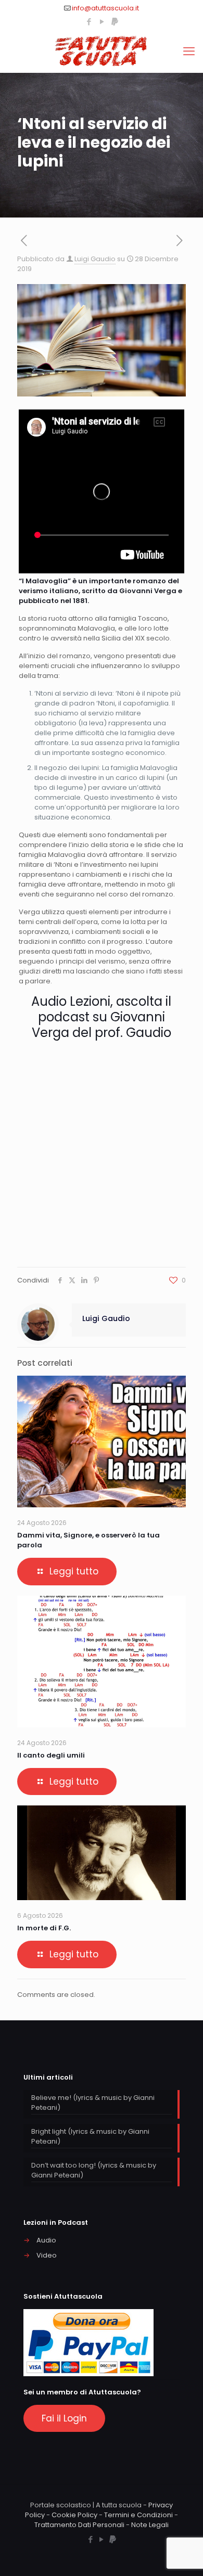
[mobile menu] (189, 52)
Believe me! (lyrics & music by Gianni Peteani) (93, 2103)
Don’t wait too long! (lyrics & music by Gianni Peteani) (94, 2170)
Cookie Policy (74, 2515)
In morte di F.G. (44, 1928)
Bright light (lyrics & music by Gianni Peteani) (90, 2136)
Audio (46, 2240)
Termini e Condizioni (138, 2515)
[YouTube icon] (102, 22)
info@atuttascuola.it (105, 8)
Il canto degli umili (51, 1755)
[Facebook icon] (89, 22)
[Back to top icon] (182, 2555)
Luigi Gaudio (95, 259)
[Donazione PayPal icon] (115, 22)
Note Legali (150, 2525)
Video (47, 2255)
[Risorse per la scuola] (102, 52)
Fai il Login (64, 2418)
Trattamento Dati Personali (79, 2525)
